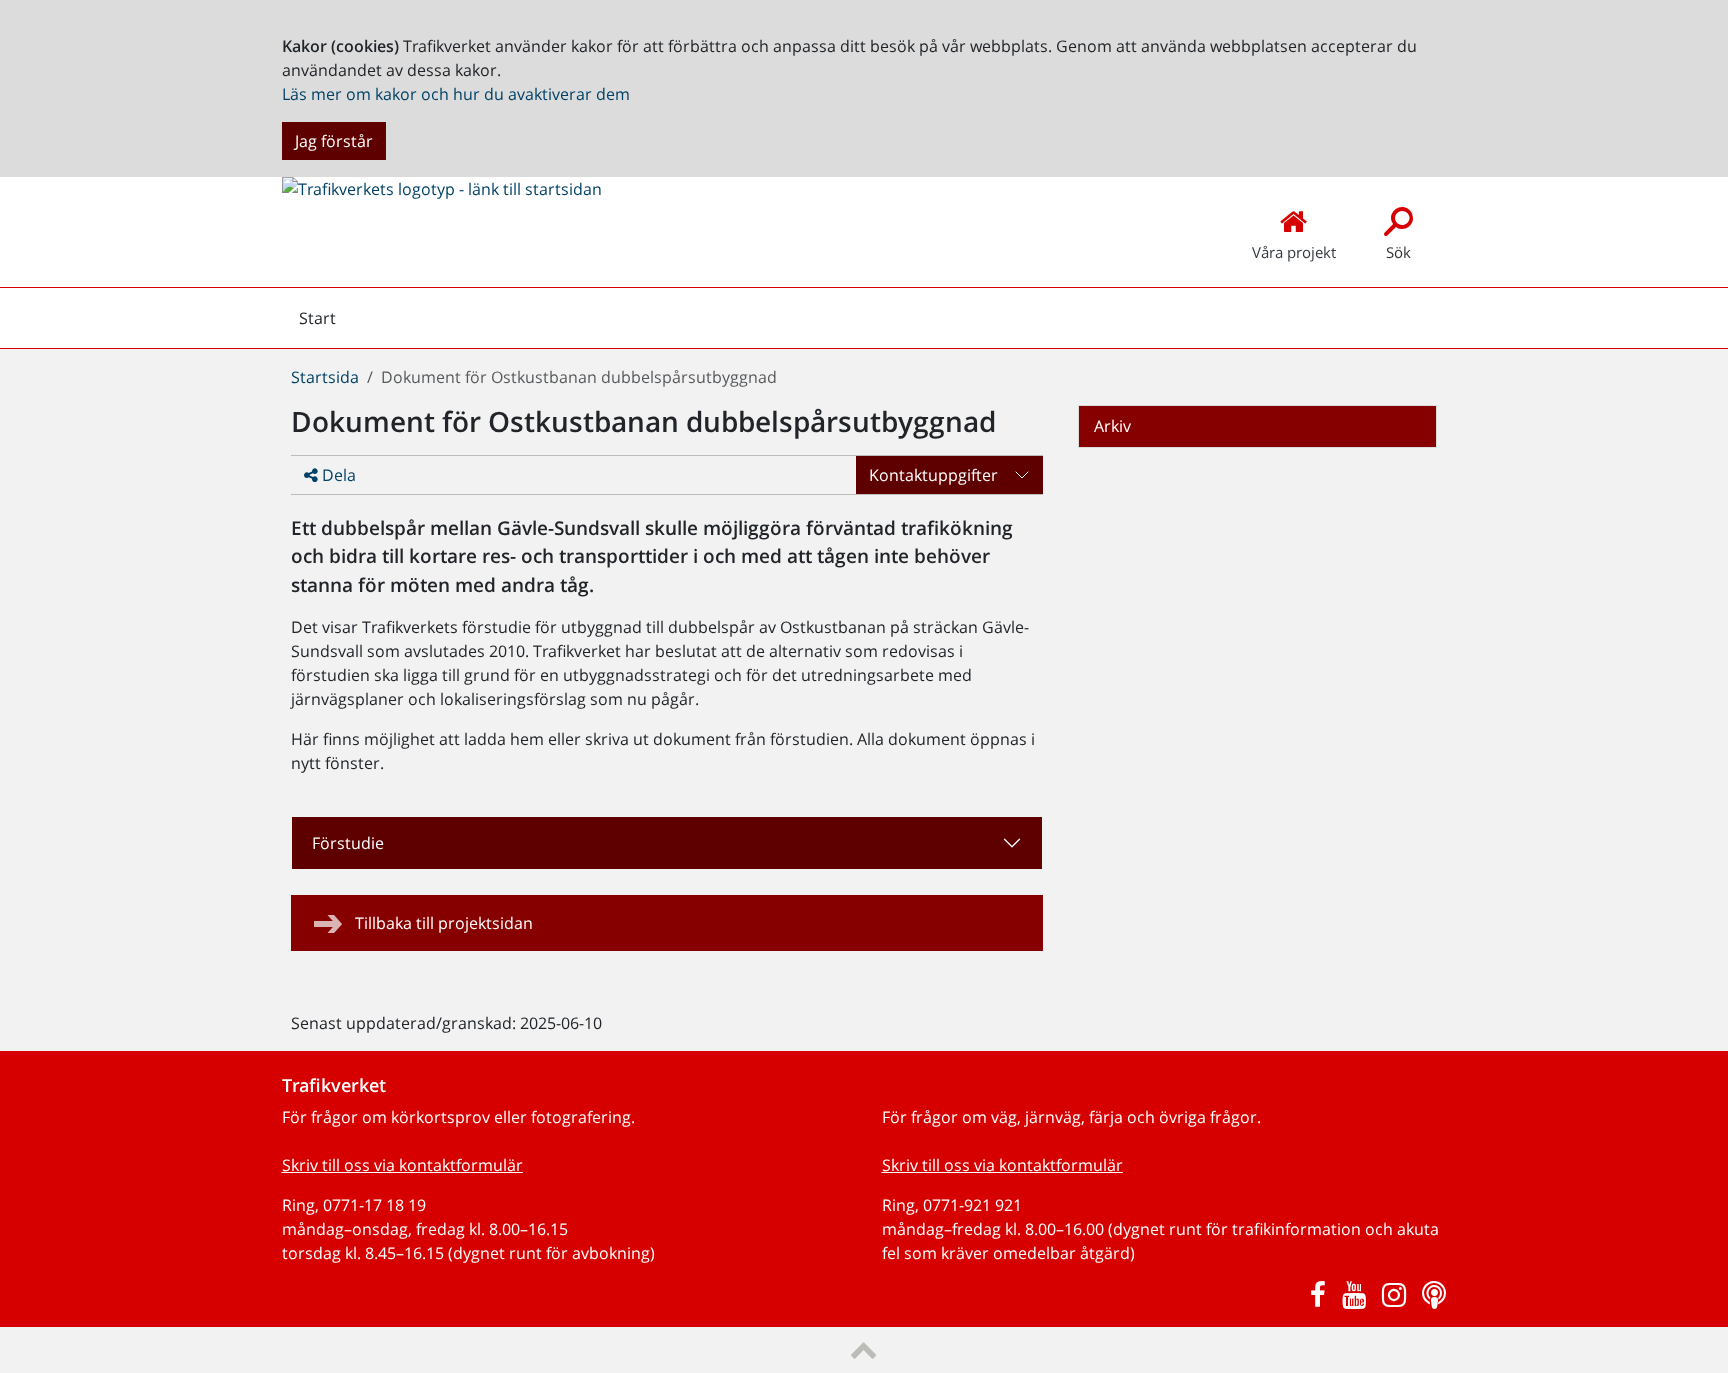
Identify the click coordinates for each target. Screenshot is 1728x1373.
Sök (1398, 252)
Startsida (325, 377)
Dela (337, 475)
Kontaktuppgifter (933, 475)
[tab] (667, 843)
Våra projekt (1294, 252)
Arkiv (1112, 426)
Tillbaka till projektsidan (444, 923)
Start (317, 323)
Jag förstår (334, 141)
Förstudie (348, 843)
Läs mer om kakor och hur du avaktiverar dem (456, 94)
